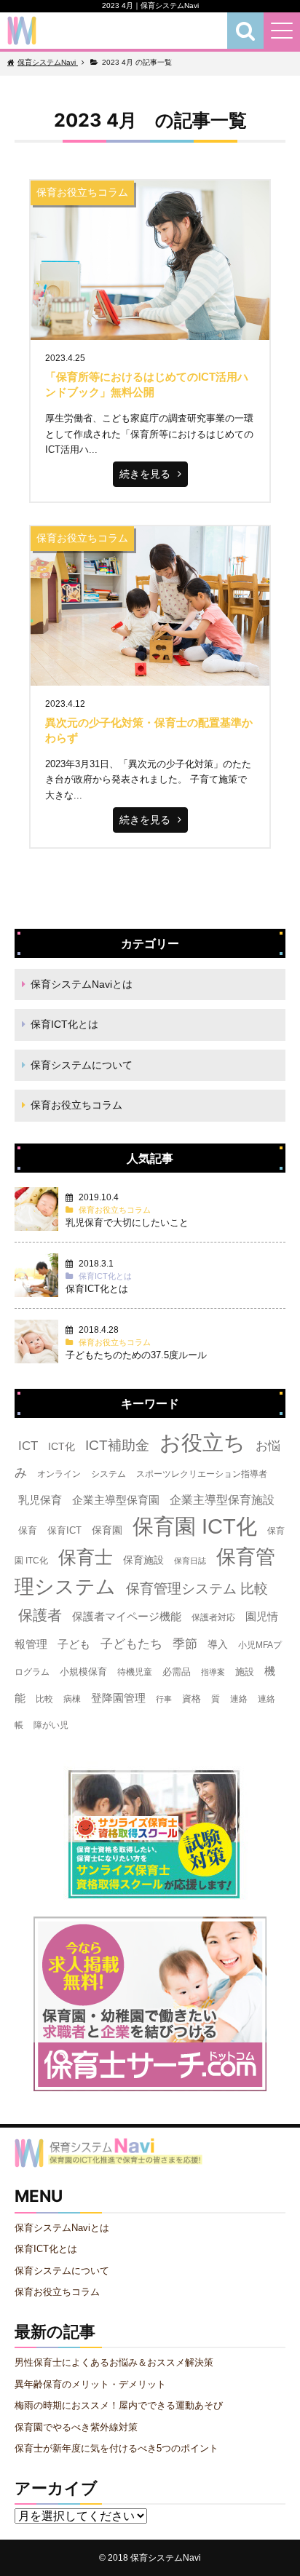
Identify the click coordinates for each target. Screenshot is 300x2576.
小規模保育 (83, 1672)
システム (108, 1474)
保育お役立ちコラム (76, 1105)
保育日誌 (190, 1561)
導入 (218, 1644)
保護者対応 (213, 1617)
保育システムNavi (166, 2557)
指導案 (213, 1672)
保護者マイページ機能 (127, 1617)
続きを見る (145, 474)
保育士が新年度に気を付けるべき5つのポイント (117, 2448)
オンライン (59, 1474)
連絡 (239, 1699)
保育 (28, 1530)
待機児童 (135, 1672)
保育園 (107, 1530)
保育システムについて (82, 1065)
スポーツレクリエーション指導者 (202, 1474)
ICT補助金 (117, 1445)
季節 (185, 1644)
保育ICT (64, 1530)
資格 (192, 1699)
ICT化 (62, 1446)
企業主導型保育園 (116, 1500)
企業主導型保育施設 (222, 1500)
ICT (28, 1446)
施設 (245, 1672)
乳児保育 (40, 1500)
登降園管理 (118, 1698)
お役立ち (202, 1443)
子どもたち (131, 1644)
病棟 (72, 1699)
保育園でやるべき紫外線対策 (76, 2427)
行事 (164, 1699)
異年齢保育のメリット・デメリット (90, 2384)
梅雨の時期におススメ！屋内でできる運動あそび (119, 2405)
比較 (44, 1699)
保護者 (40, 1615)
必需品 (177, 1672)
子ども (74, 1644)
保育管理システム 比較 (197, 1589)
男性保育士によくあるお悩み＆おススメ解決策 (114, 2362)
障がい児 (51, 1725)
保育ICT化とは (64, 1024)
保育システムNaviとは (82, 984)
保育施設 (143, 1560)
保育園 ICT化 (195, 1526)
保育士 (86, 1557)
